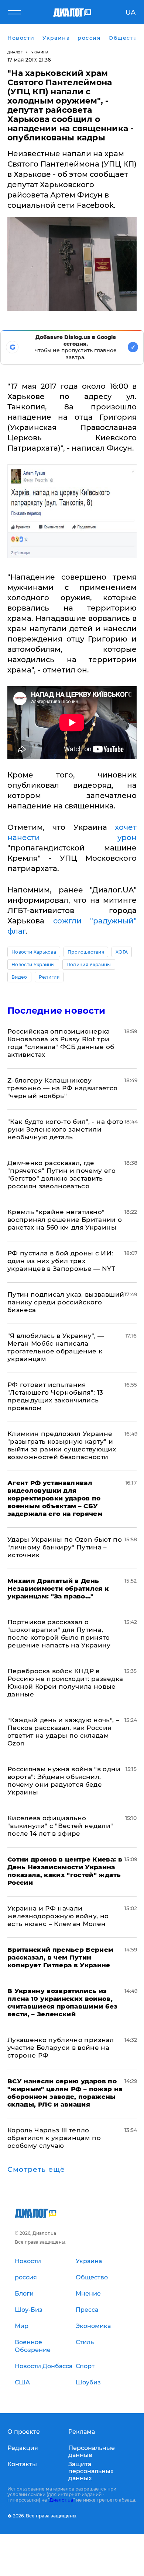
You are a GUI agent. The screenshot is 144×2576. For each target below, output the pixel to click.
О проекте (24, 2432)
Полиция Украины (89, 964)
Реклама (82, 2432)
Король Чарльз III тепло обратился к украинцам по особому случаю (54, 2138)
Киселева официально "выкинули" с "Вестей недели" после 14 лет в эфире (60, 1826)
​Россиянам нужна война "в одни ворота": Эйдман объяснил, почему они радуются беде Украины (64, 1781)
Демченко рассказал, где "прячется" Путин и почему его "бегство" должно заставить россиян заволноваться (61, 1175)
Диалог (15, 52)
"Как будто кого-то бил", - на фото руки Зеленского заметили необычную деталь (66, 1129)
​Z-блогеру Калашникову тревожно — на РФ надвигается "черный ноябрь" (62, 1088)
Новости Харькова (34, 952)
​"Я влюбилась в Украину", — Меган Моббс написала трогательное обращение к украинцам (56, 1347)
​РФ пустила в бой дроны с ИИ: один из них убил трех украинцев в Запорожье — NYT (61, 1261)
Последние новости (56, 1011)
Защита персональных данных (91, 2471)
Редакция (23, 2448)
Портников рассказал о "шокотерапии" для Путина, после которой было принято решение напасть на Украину (59, 1634)
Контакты (22, 2464)
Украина (40, 52)
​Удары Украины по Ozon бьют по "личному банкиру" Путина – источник (65, 1547)
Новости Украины (33, 964)
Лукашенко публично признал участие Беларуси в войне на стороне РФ (61, 2048)
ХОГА (122, 952)
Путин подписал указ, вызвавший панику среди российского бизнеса (66, 1302)
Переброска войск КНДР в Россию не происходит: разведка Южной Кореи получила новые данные (65, 1683)
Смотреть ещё (36, 2170)
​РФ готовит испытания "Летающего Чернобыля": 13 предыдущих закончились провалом (55, 1396)
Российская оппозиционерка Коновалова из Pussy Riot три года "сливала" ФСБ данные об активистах (61, 1043)
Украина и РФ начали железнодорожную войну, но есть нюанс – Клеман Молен (58, 1916)
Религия (49, 977)
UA (131, 13)
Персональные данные (92, 2451)
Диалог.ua (61, 2500)
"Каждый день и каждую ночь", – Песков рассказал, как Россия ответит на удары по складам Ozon (63, 1732)
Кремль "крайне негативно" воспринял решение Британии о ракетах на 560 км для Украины (65, 1220)
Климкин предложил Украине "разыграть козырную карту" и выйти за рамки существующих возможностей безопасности (62, 1445)
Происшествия (86, 952)
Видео (19, 977)
